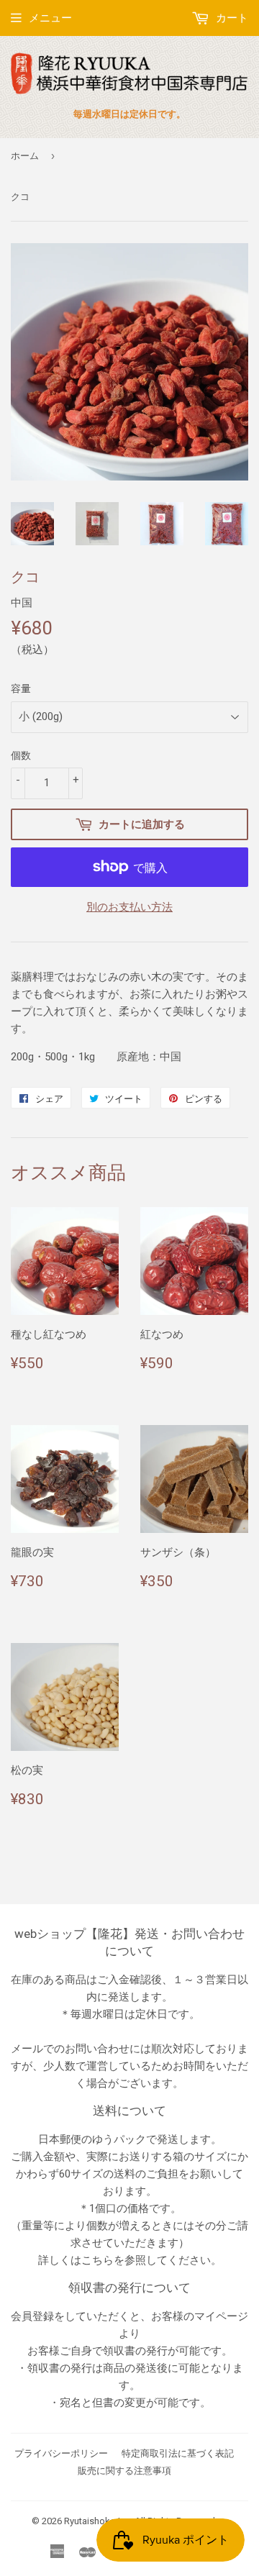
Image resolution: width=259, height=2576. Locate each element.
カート (231, 18)
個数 (21, 755)
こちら (97, 2260)
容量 (21, 688)
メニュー (50, 18)
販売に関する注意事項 (124, 2471)
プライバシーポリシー (61, 2453)
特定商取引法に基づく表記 (178, 2453)
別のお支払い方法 (129, 907)
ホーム (25, 156)
